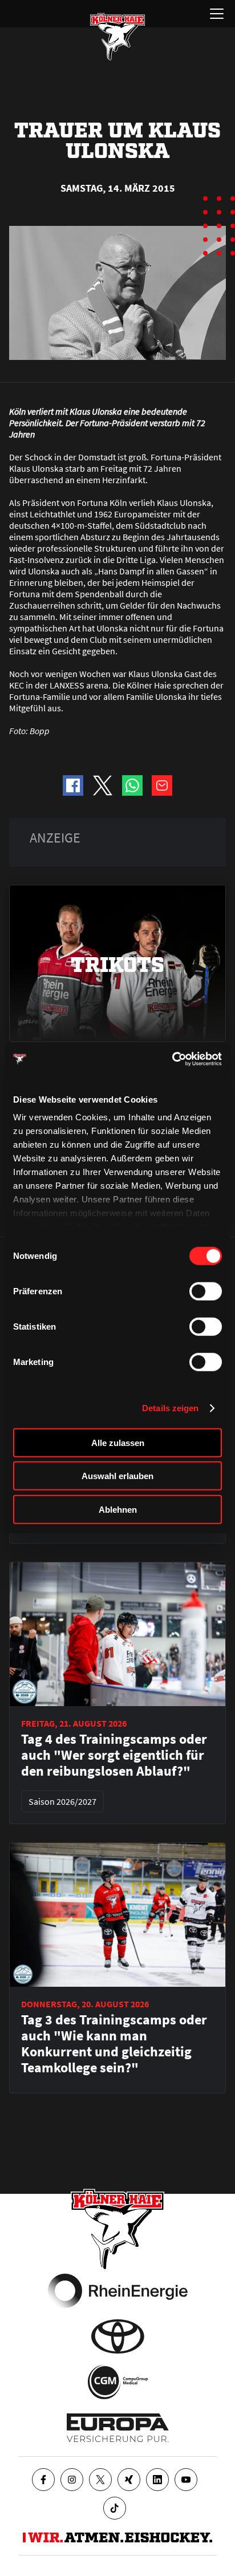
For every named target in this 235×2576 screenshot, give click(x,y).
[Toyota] (118, 2336)
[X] (100, 2480)
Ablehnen (118, 1509)
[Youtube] (186, 2480)
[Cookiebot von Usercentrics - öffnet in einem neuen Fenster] (172, 1059)
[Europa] (118, 2428)
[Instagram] (72, 2480)
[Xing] (129, 2480)
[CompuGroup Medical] (118, 2382)
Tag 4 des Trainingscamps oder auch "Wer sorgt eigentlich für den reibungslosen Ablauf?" (114, 1755)
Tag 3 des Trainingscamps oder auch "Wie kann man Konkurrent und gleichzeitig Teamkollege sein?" (114, 2044)
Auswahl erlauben (117, 1476)
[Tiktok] (115, 2508)
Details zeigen (170, 1408)
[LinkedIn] (157, 2480)
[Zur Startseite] (117, 37)
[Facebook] (43, 2480)
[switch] (206, 1291)
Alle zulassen (118, 1442)
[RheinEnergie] (118, 2291)
